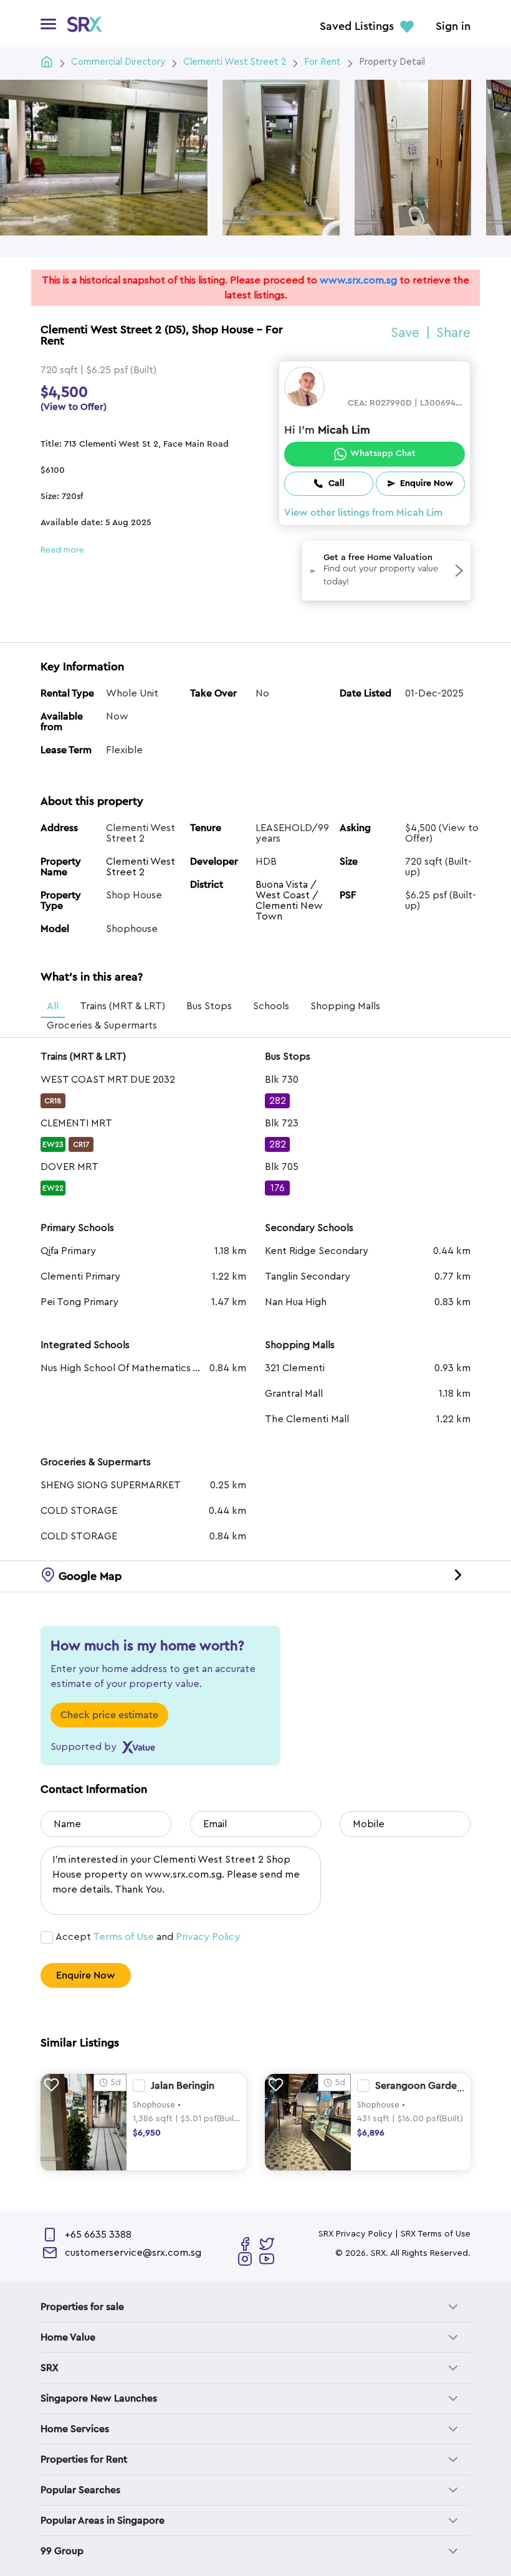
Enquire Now (86, 1975)
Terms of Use (123, 1937)
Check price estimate (109, 1715)
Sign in (453, 27)
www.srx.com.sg (358, 280)
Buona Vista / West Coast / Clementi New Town (289, 901)
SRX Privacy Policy (356, 2234)
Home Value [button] (68, 2337)
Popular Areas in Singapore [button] (103, 2521)
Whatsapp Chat (383, 454)
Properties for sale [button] (82, 2307)
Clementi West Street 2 (141, 867)
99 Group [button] (62, 2551)
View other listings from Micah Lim (363, 513)
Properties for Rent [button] (84, 2460)
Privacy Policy (208, 1937)
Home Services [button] (75, 2429)
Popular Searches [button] (80, 2490)
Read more (62, 550)
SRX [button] (50, 2368)
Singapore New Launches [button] (99, 2398)
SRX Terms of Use (436, 2234)
